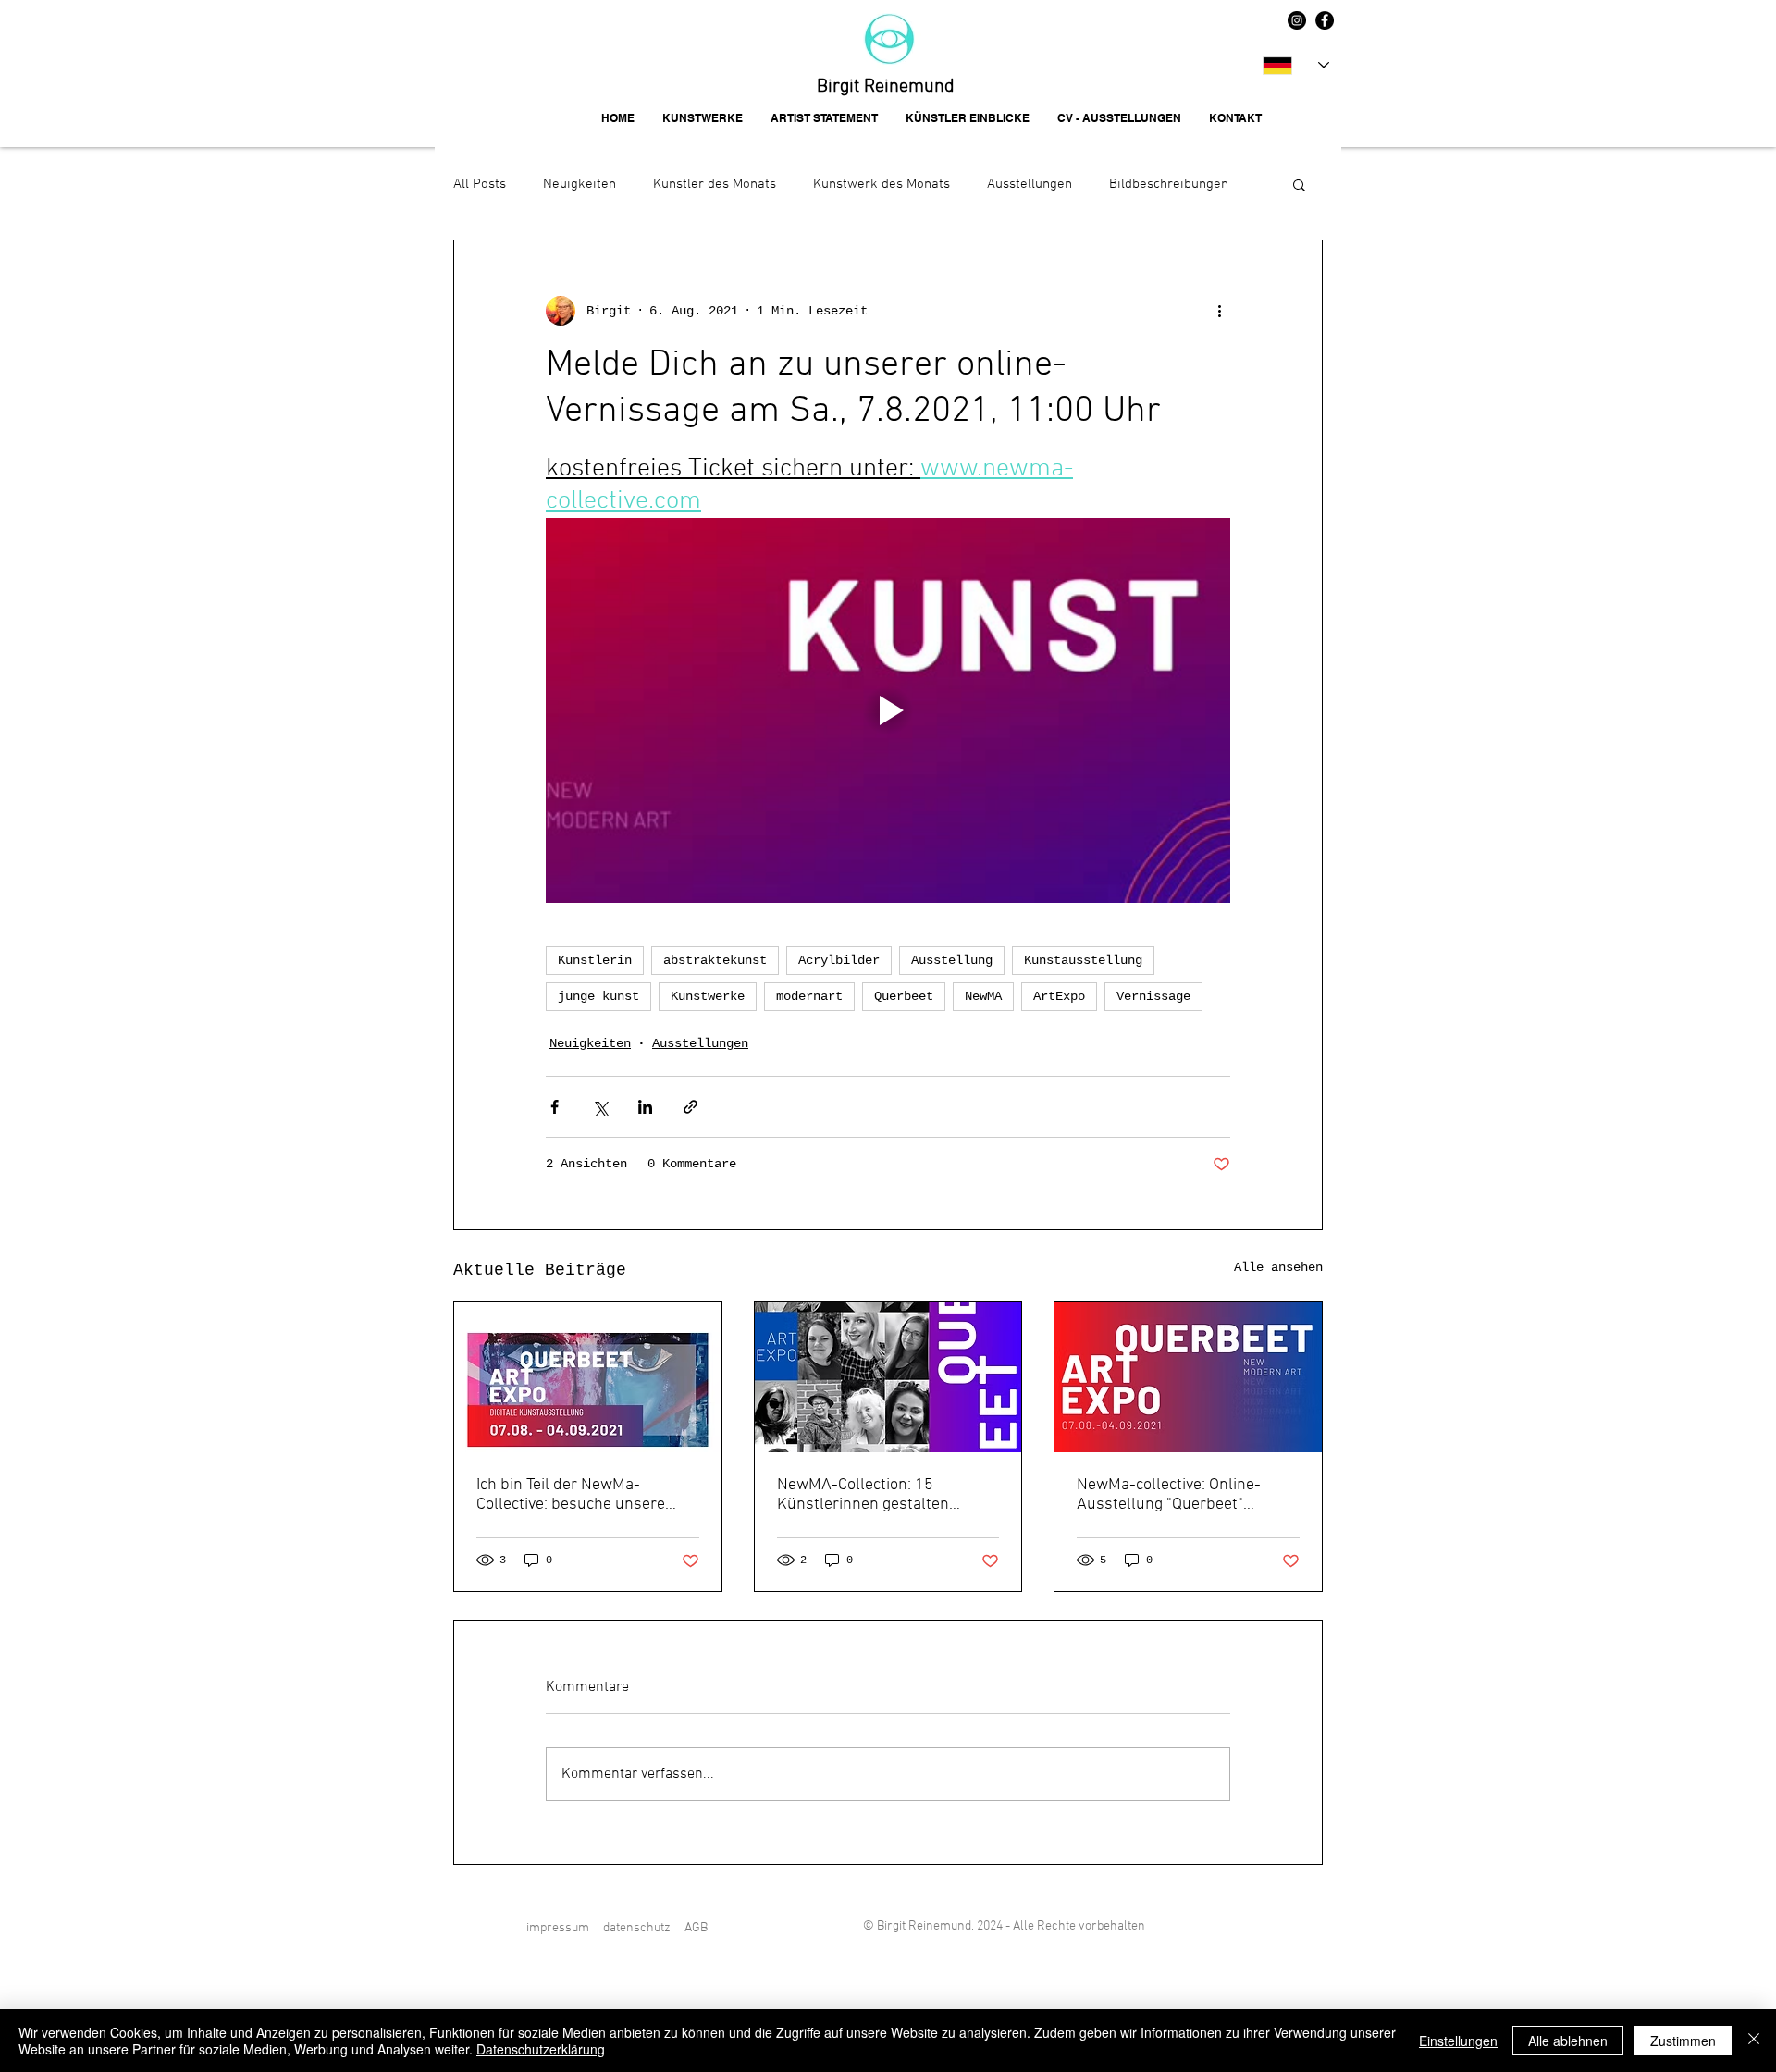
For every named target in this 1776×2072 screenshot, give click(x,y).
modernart (809, 996)
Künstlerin (595, 960)
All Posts (480, 184)
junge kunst (598, 996)
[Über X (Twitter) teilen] (600, 1107)
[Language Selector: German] (1296, 65)
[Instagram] (1297, 20)
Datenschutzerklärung (541, 2049)
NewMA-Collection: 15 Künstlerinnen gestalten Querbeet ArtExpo (863, 1495)
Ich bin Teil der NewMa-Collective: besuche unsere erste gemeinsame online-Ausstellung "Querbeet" (571, 1495)
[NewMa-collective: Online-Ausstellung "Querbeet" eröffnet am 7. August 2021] (1188, 1377)
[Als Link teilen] (691, 1107)
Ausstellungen (1030, 184)
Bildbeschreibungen (1169, 184)
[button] (1299, 184)
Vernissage (1153, 996)
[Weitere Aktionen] (1219, 311)
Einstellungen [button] (1458, 2041)
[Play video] (888, 710)
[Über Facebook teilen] (555, 1107)
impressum (558, 1928)
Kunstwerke (708, 996)
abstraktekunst (715, 960)
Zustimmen (1683, 2041)
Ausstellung (952, 960)
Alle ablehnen (1568, 2041)
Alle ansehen (1278, 1267)
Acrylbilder (839, 960)
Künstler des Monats (715, 184)
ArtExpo (1059, 996)
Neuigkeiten (580, 184)
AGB (696, 1928)
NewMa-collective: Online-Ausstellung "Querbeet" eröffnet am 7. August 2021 (1174, 1495)
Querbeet (904, 996)
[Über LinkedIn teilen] (645, 1107)
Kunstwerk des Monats (882, 184)
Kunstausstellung (1083, 960)
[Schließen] (1754, 2041)
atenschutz (640, 1928)
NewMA (983, 996)
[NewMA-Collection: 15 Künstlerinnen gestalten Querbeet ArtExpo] (888, 1377)
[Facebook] (1325, 20)
